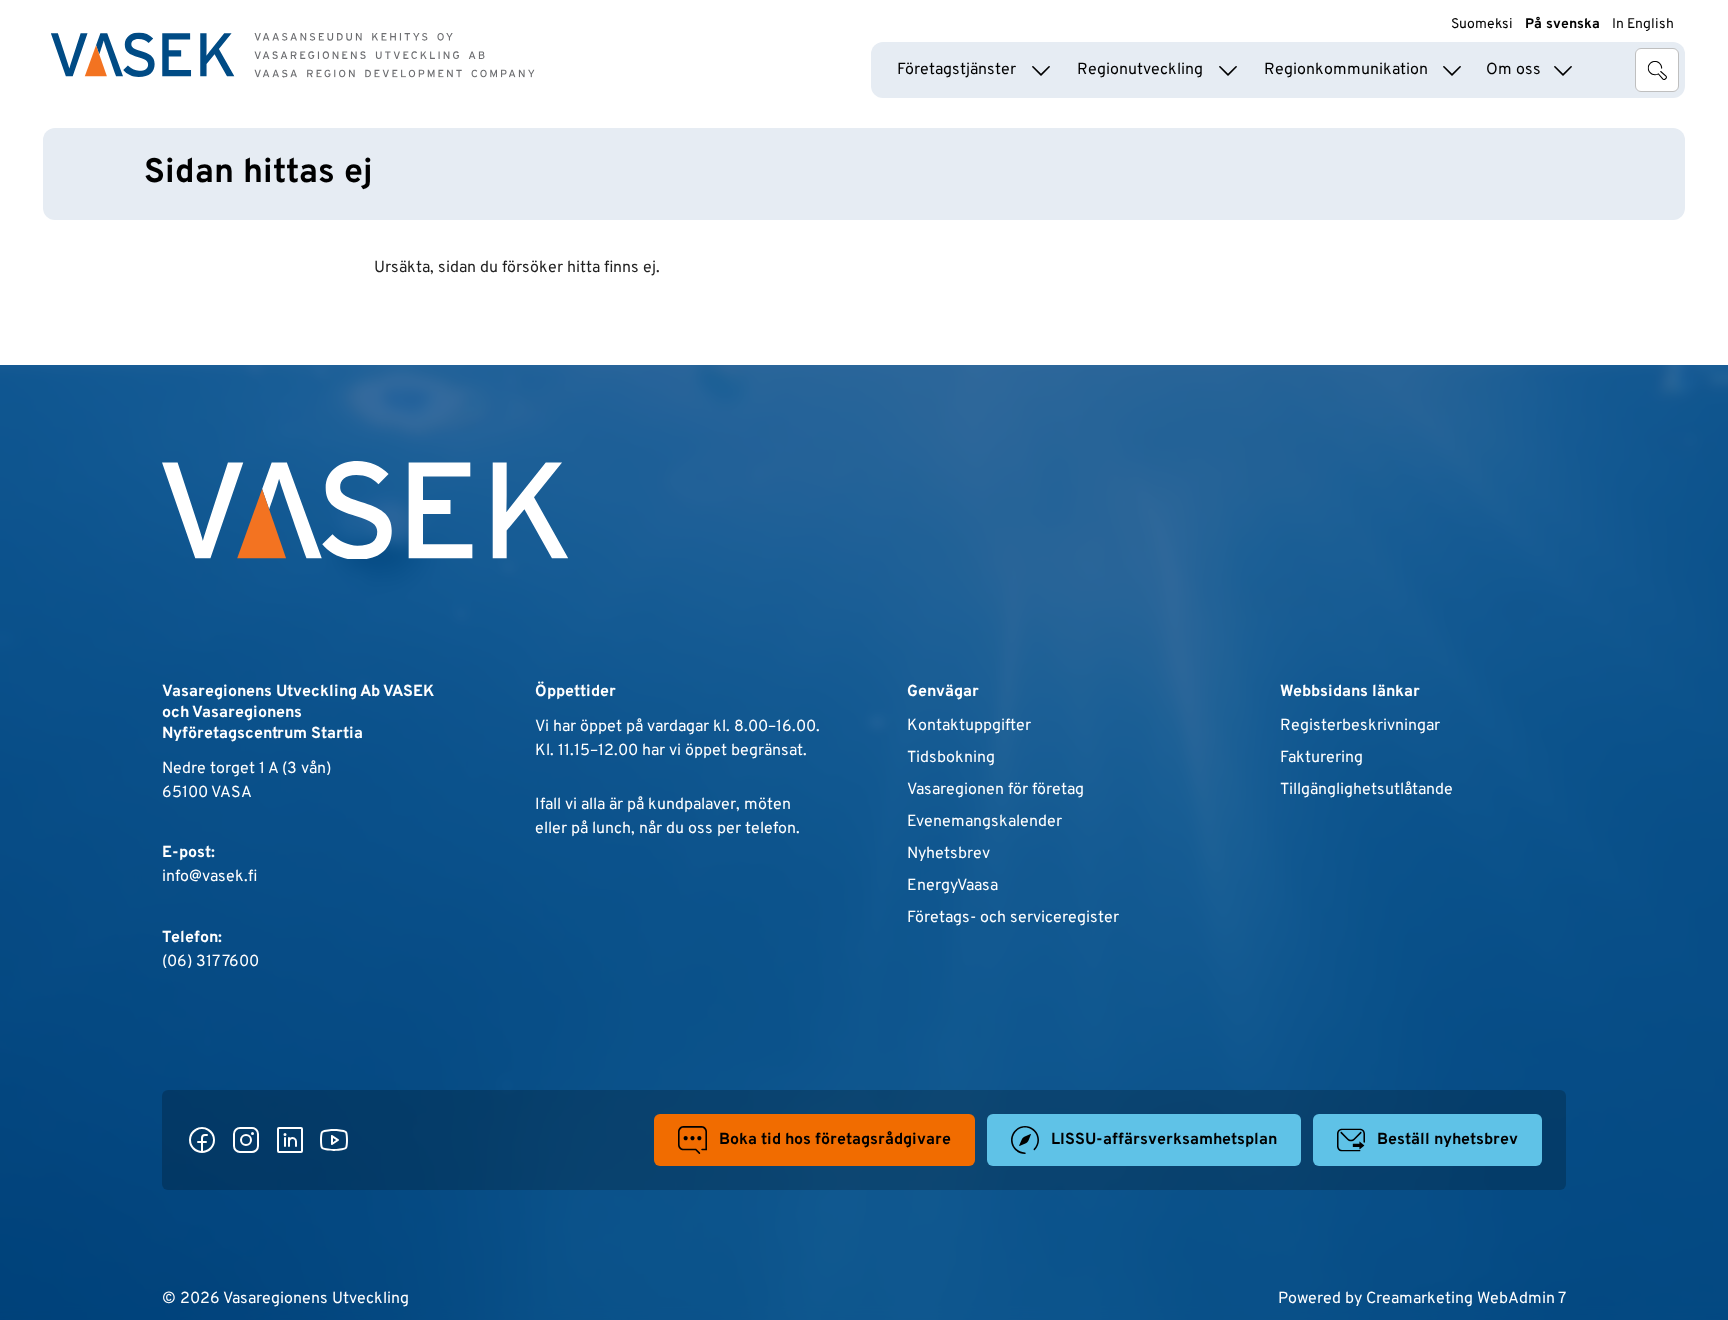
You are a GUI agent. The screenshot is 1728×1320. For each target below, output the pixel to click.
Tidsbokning (951, 757)
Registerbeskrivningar (1360, 725)
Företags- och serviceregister (1013, 917)
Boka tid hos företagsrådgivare (835, 1140)
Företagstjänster (956, 70)
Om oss (1513, 70)
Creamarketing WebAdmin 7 (1466, 1298)
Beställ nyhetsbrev (1447, 1140)
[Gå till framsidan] (293, 55)
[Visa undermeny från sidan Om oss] (1563, 70)
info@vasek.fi (209, 876)
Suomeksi (1482, 24)
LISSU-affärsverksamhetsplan (1164, 1140)
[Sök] (1657, 70)
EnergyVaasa (952, 885)
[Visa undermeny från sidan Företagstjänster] (1041, 70)
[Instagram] (246, 1140)
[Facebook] (202, 1140)
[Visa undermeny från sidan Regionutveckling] (1228, 70)
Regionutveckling (1140, 70)
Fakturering (1321, 757)
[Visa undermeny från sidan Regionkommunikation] (1452, 70)
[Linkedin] (290, 1140)
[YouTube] (334, 1140)
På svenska (1562, 24)
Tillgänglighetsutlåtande (1366, 789)
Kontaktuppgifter (969, 725)
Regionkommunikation (1346, 70)
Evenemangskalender (984, 821)
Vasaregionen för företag (995, 789)
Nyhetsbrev (948, 853)
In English (1643, 24)
